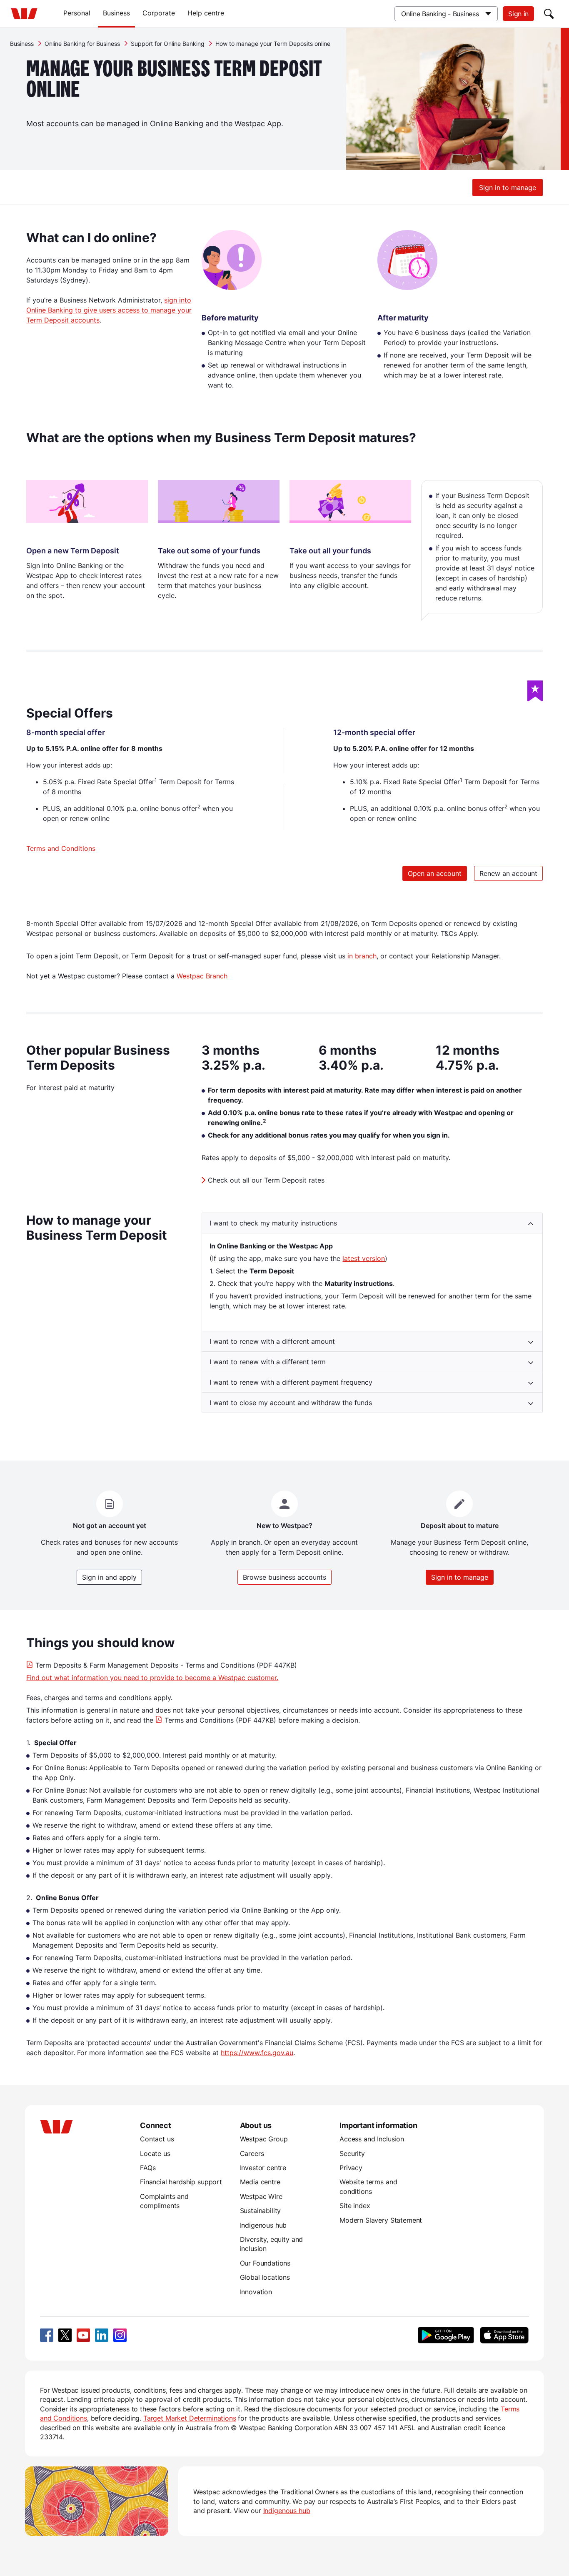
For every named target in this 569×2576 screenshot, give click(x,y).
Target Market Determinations (190, 2418)
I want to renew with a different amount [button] (272, 1341)
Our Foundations (265, 2263)
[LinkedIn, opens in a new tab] (102, 2335)
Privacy (351, 2168)
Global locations (265, 2277)
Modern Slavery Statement (381, 2220)
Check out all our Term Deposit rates (266, 1180)
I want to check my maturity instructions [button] (273, 1223)
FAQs (148, 2168)
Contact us (157, 2139)
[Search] (549, 14)
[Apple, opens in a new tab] (504, 2335)
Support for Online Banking (168, 44)
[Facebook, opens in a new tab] (47, 2335)
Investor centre (263, 2168)
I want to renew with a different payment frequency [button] (291, 1382)
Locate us (155, 2153)
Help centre (206, 13)
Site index (355, 2206)
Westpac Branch (202, 976)
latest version (364, 1258)
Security (352, 2153)
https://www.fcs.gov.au (257, 2053)
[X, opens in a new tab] (65, 2335)
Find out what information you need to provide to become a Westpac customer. (152, 1678)
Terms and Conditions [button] (61, 848)
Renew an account (508, 873)
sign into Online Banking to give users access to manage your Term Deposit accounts (109, 310)
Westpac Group (264, 2139)
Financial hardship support (181, 2182)
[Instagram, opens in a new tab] (120, 2335)
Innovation (256, 2292)
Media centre (260, 2182)
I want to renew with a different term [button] (268, 1362)
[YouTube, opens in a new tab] (83, 2335)
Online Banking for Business (82, 44)
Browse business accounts (284, 1577)
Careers (252, 2153)
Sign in (518, 14)
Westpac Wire (261, 2196)
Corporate (159, 13)
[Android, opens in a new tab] (446, 2335)
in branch (362, 956)
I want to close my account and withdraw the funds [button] (291, 1403)
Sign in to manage (508, 188)
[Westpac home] (24, 14)
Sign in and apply (109, 1577)
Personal (77, 13)
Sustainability (261, 2211)
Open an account (435, 873)
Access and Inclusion (372, 2139)
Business (116, 13)
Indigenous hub (263, 2225)
